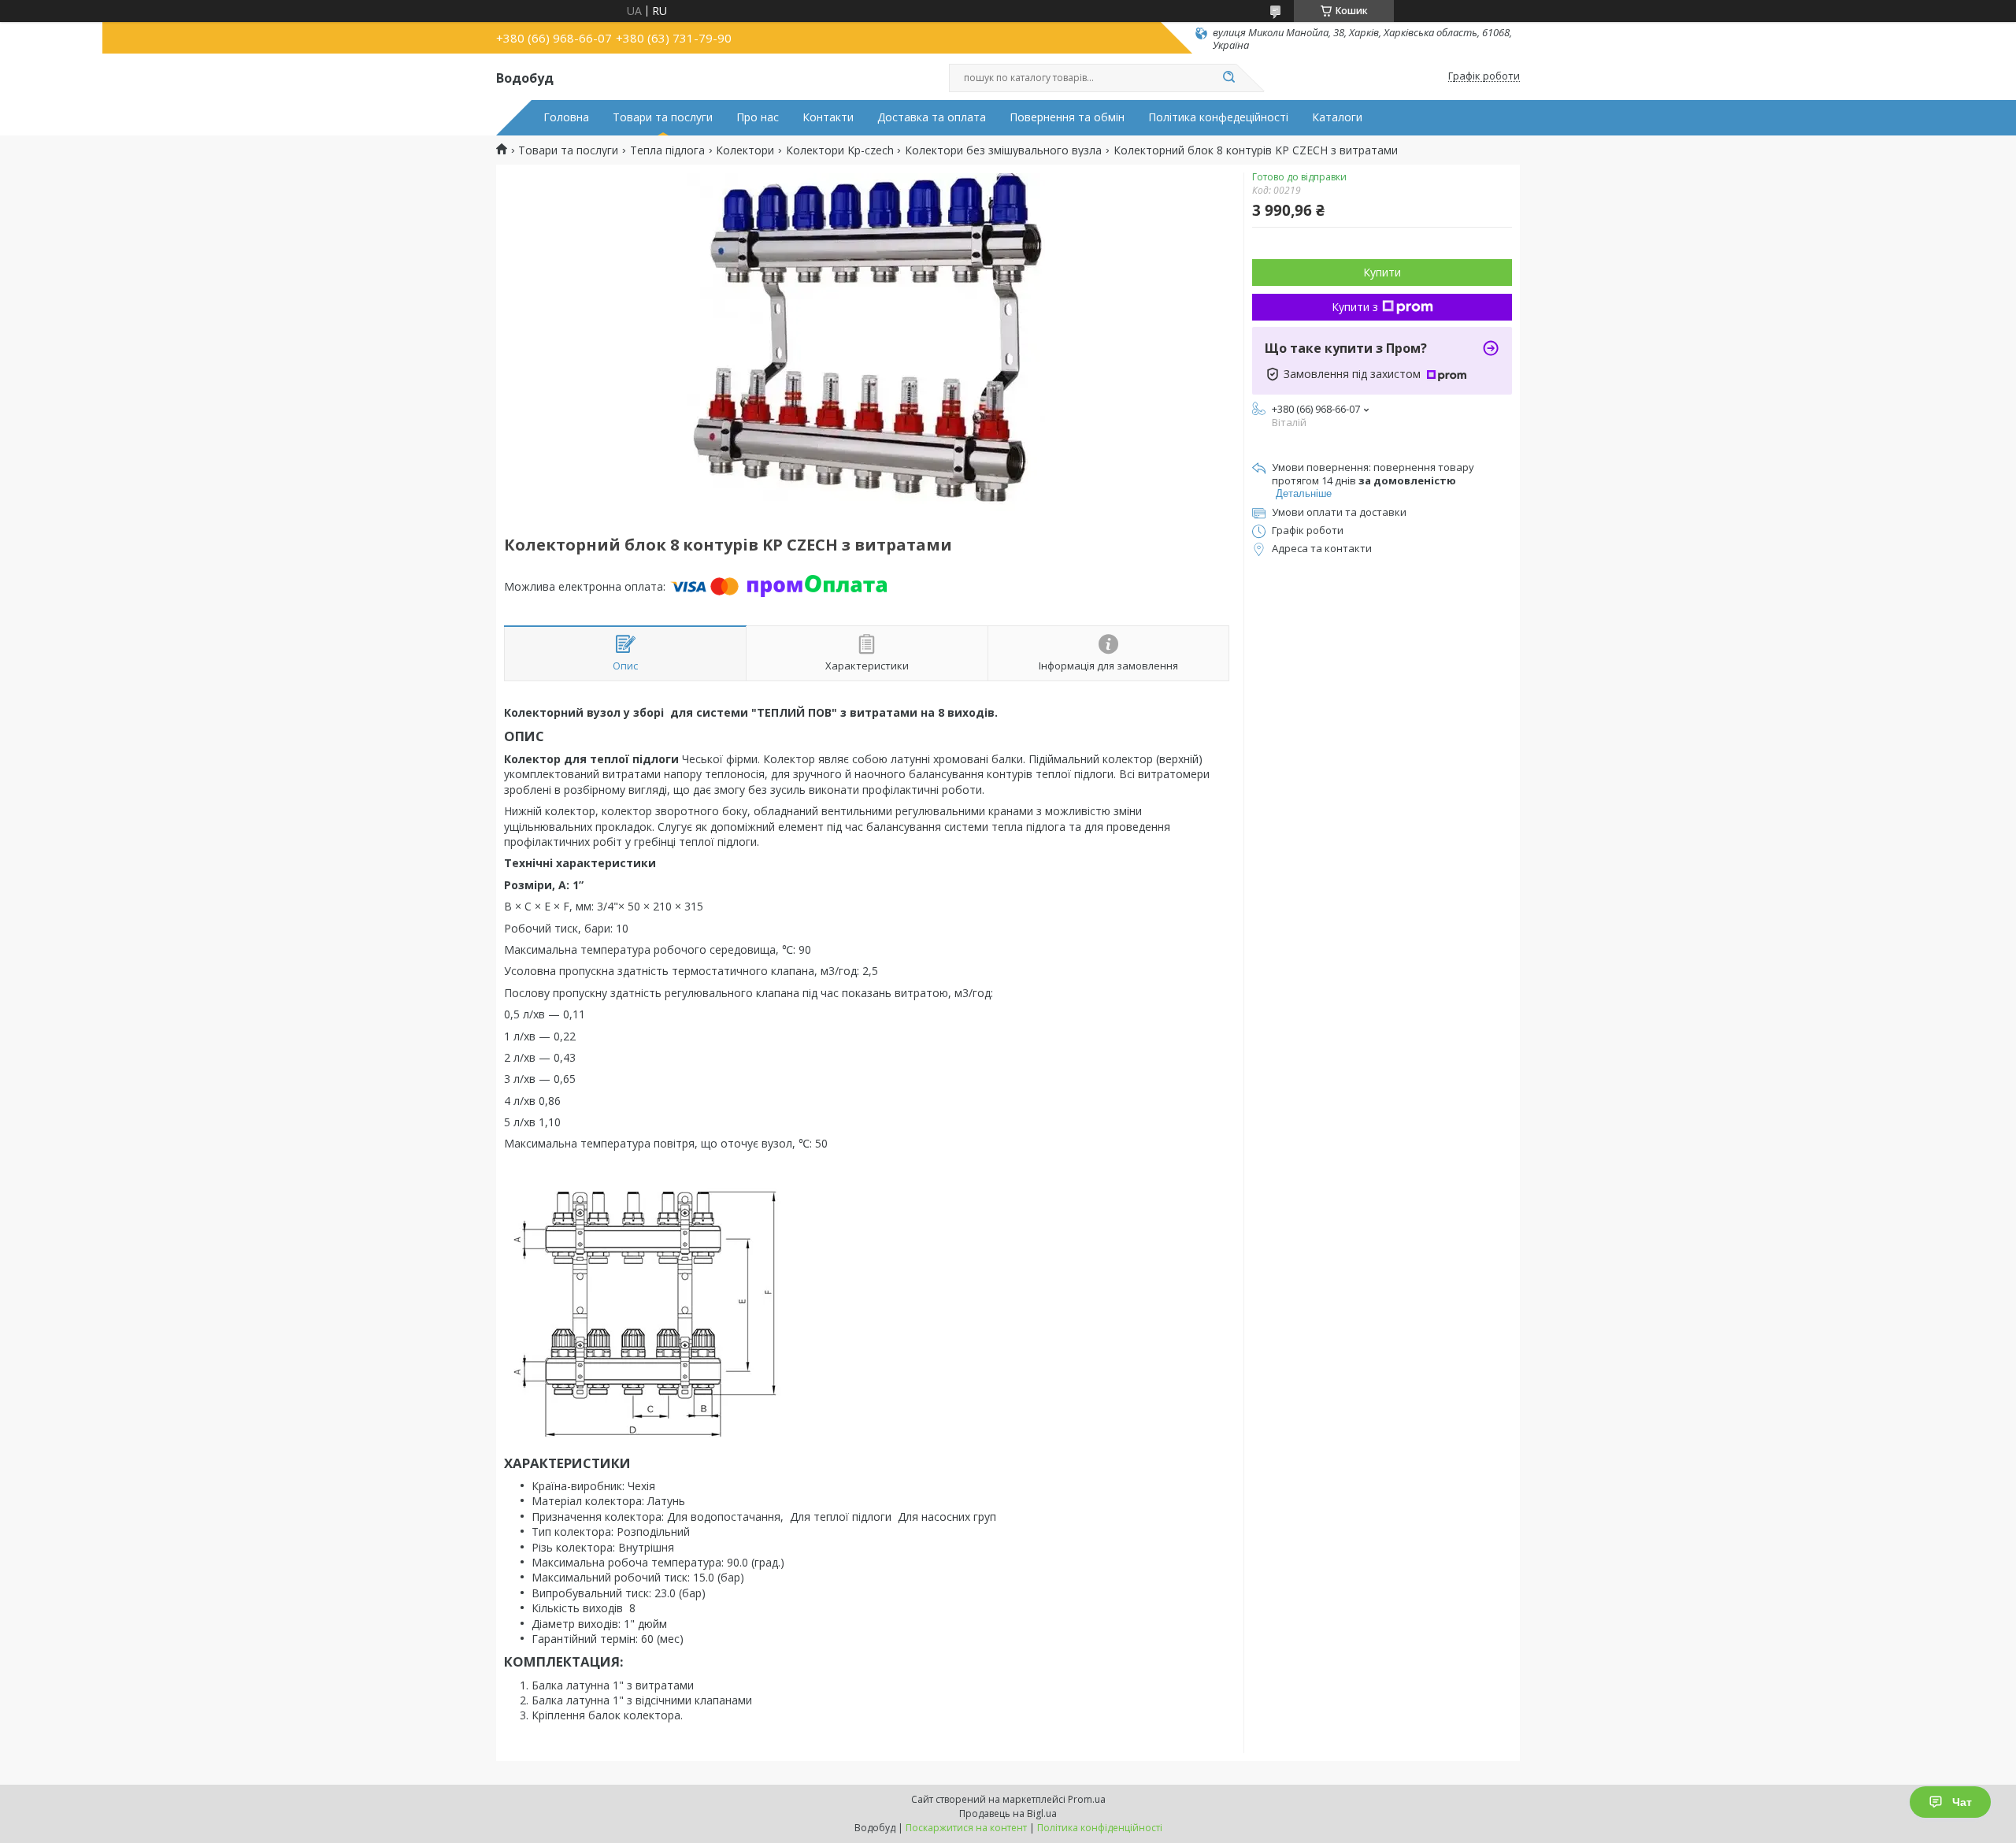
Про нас (758, 117)
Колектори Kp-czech (840, 150)
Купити (1382, 272)
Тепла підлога (667, 150)
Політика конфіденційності (1100, 1828)
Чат (1962, 1802)
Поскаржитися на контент (966, 1828)
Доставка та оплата (932, 117)
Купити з (1355, 307)
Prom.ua (1087, 1799)
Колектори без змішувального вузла (1003, 150)
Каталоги (1337, 117)
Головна (566, 117)
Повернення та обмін (1067, 117)
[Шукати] (1228, 78)
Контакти (828, 117)
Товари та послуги (663, 117)
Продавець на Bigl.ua (1008, 1813)
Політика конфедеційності (1218, 117)
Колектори (745, 150)
